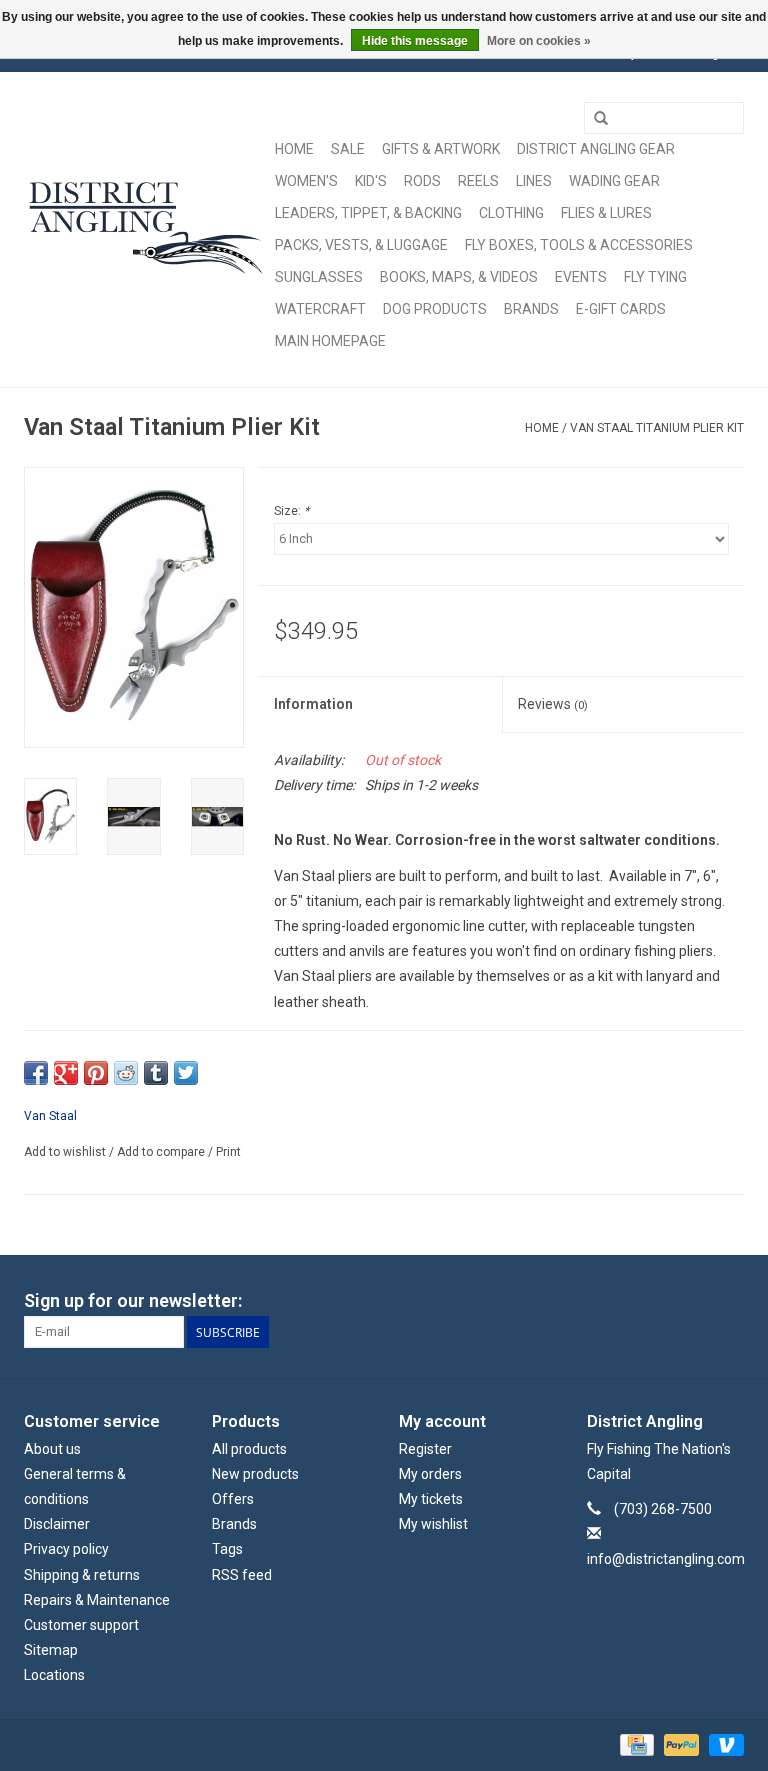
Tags (227, 1549)
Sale (348, 149)
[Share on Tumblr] (156, 1073)
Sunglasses (319, 277)
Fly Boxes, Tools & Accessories (579, 245)
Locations (54, 1675)
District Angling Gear (596, 149)
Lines (534, 181)
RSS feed (242, 1575)
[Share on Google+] (66, 1073)
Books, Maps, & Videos (459, 277)
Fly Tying (655, 277)
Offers (233, 1499)
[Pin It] (96, 1073)
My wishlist (433, 1524)
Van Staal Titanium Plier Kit (657, 428)
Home (294, 149)
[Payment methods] (635, 1744)
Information (313, 704)
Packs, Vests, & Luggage (361, 245)
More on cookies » (539, 41)
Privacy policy (66, 1549)
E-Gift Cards (621, 309)
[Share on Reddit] (126, 1073)
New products (255, 1474)
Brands (531, 309)
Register (425, 1449)
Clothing (511, 213)
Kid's (371, 181)
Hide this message (415, 41)
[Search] (601, 119)
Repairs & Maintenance (97, 1600)
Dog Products (435, 309)
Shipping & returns (82, 1575)
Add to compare (162, 1152)
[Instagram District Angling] (728, 1301)
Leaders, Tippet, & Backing (368, 213)
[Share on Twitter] (186, 1073)
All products (249, 1449)
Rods (422, 181)
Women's (306, 181)
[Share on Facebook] (36, 1073)
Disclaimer (57, 1524)
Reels (478, 181)
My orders (430, 1474)
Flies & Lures (606, 213)
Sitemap (51, 1650)
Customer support (81, 1625)
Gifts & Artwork (441, 149)
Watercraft (320, 309)
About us (52, 1449)
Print (228, 1152)
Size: (291, 511)
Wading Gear (614, 181)
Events (581, 277)
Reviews (553, 704)
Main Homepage (330, 341)
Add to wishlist (65, 1152)
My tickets (431, 1499)
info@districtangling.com (666, 1559)
